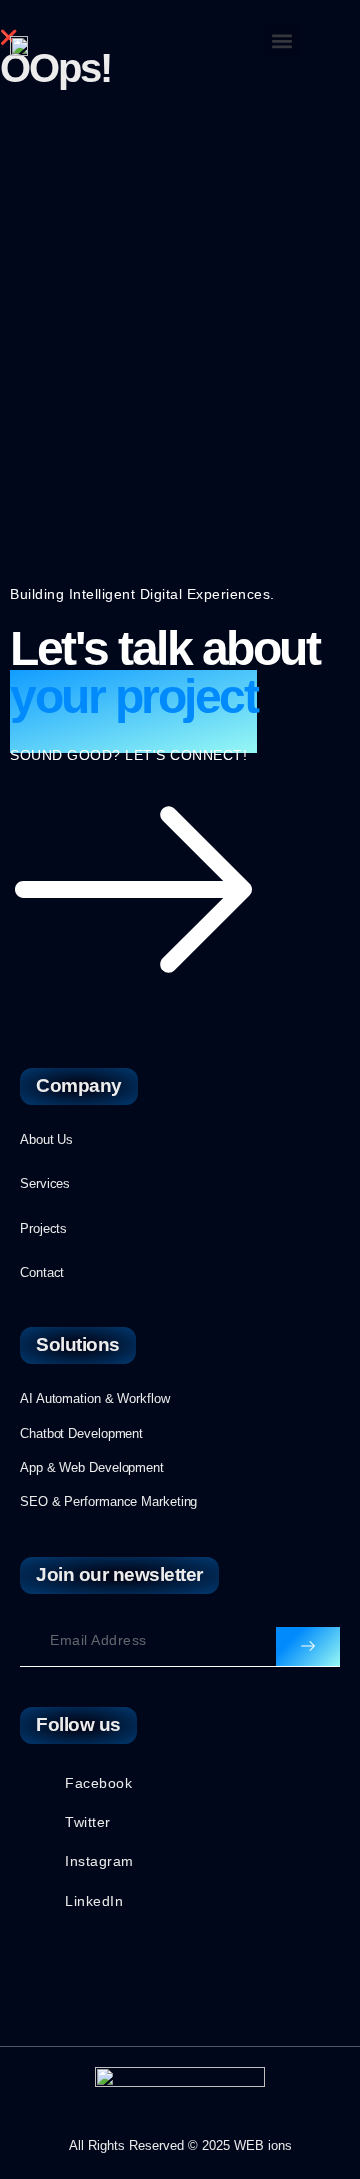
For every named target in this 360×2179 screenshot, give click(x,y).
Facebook (98, 1783)
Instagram (99, 1861)
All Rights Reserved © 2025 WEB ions (180, 2145)
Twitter (88, 1822)
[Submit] (308, 1647)
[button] (281, 40)
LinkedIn (94, 1901)
